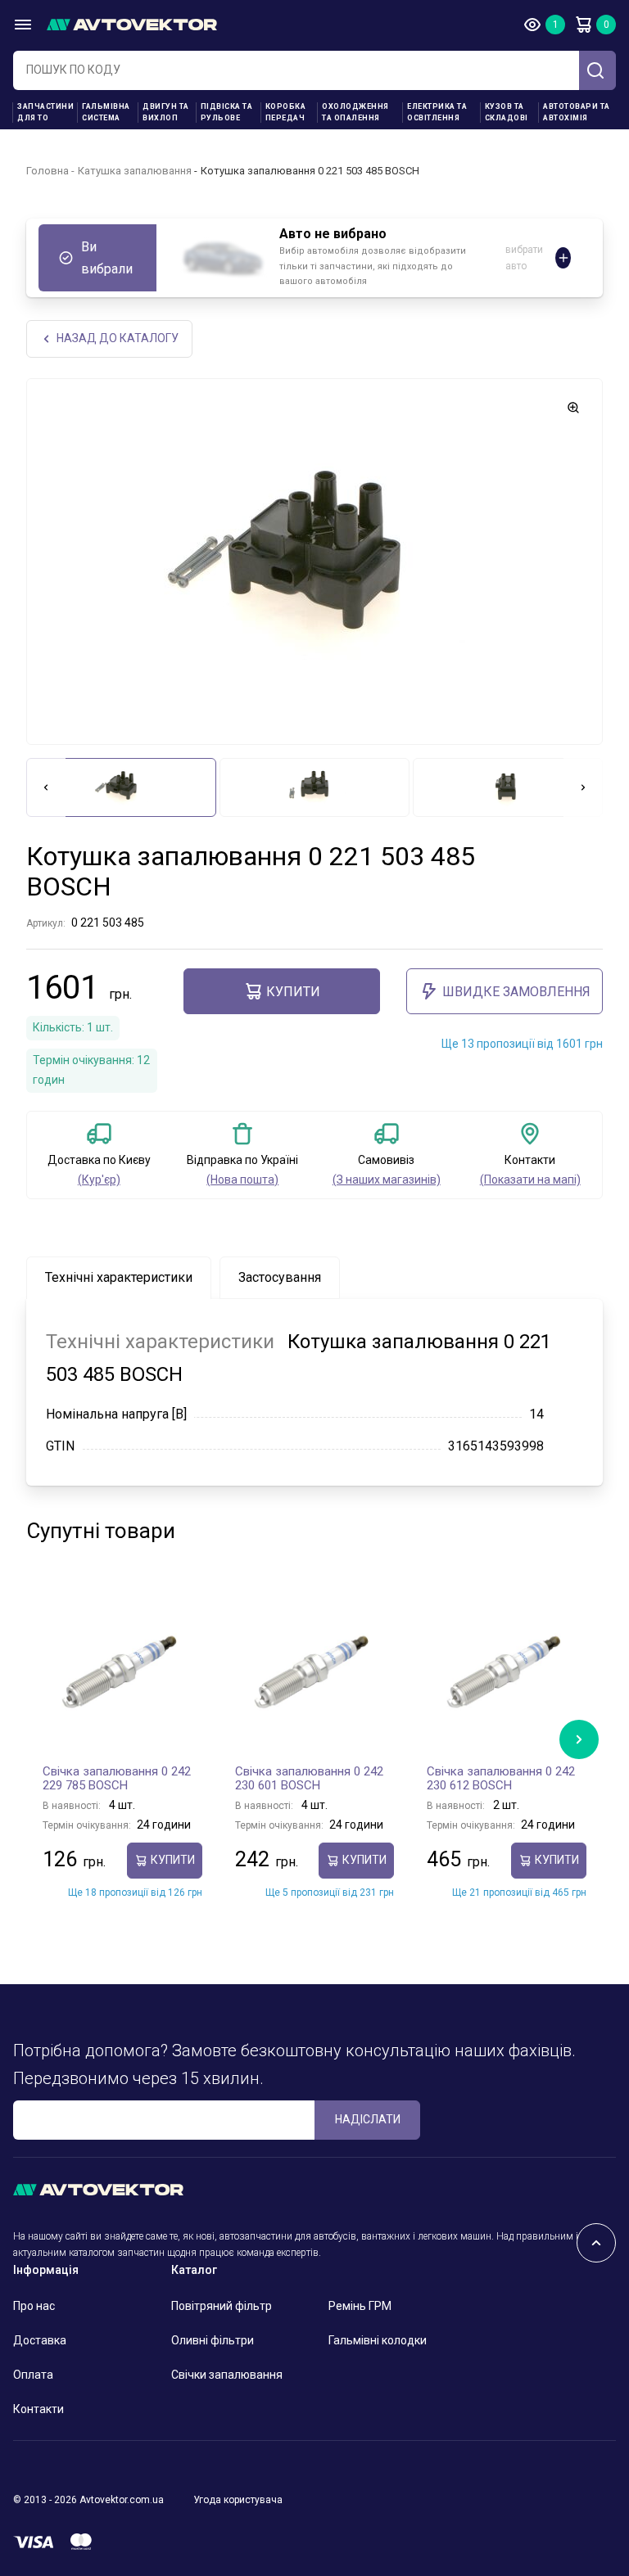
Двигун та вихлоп (166, 112)
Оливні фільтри (213, 2340)
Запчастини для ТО (45, 112)
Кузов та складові (507, 112)
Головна (48, 171)
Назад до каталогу (118, 338)
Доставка (40, 2340)
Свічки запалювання (227, 2375)
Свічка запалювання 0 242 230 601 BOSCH (309, 1779)
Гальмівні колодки (378, 2340)
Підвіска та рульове (227, 112)
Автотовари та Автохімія (577, 112)
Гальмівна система (106, 112)
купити (293, 992)
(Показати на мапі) (530, 1180)
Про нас (34, 2306)
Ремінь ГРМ (360, 2306)
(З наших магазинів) (387, 1180)
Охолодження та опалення (355, 112)
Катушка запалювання (135, 171)
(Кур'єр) (99, 1180)
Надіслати (368, 2119)
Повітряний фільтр (222, 2306)
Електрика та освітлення (437, 112)
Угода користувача (238, 2500)
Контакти (38, 2409)
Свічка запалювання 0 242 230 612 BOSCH (501, 1779)
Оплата (33, 2375)
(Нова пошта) (242, 1180)
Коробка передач (286, 112)
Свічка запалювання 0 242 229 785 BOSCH (117, 1779)
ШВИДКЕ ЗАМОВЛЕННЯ (516, 992)
